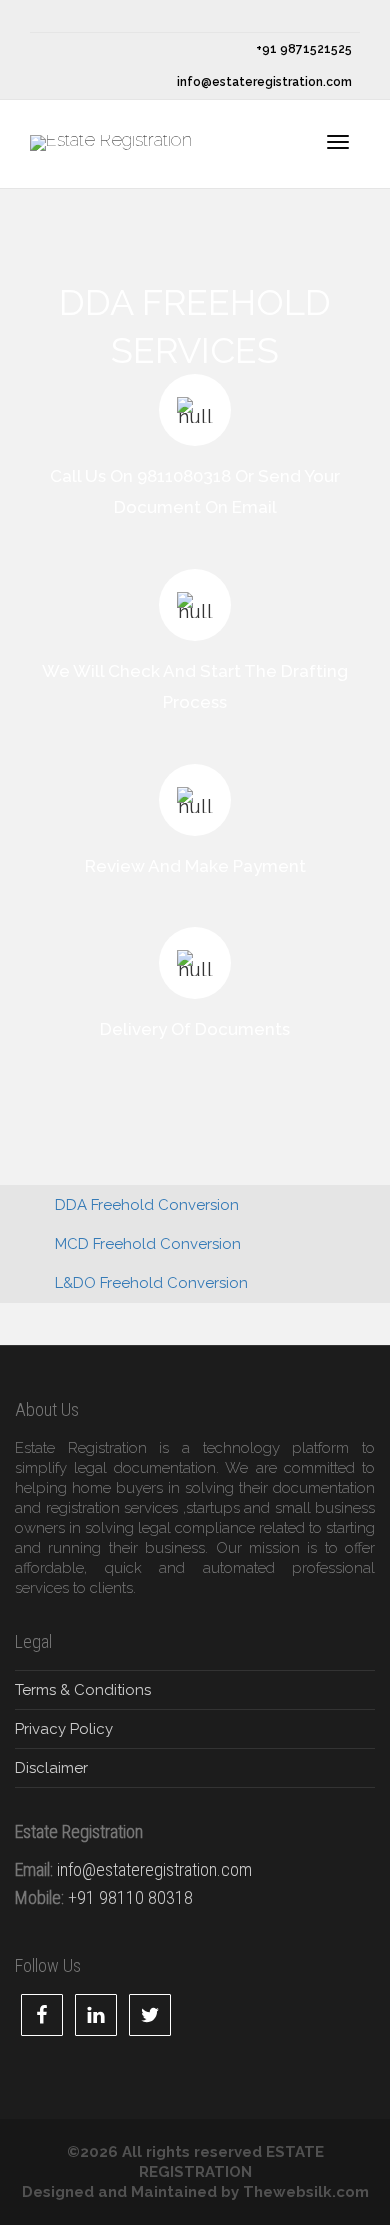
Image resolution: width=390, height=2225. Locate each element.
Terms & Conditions (83, 1690)
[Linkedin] (115, 16)
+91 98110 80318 (130, 1897)
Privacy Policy (64, 1729)
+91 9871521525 (302, 49)
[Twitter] (47, 16)
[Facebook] (81, 16)
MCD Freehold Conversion (148, 1244)
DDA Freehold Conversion (147, 1205)
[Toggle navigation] (338, 142)
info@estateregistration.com (263, 82)
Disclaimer (51, 1768)
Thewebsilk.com (306, 2192)
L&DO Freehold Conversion (151, 1283)
